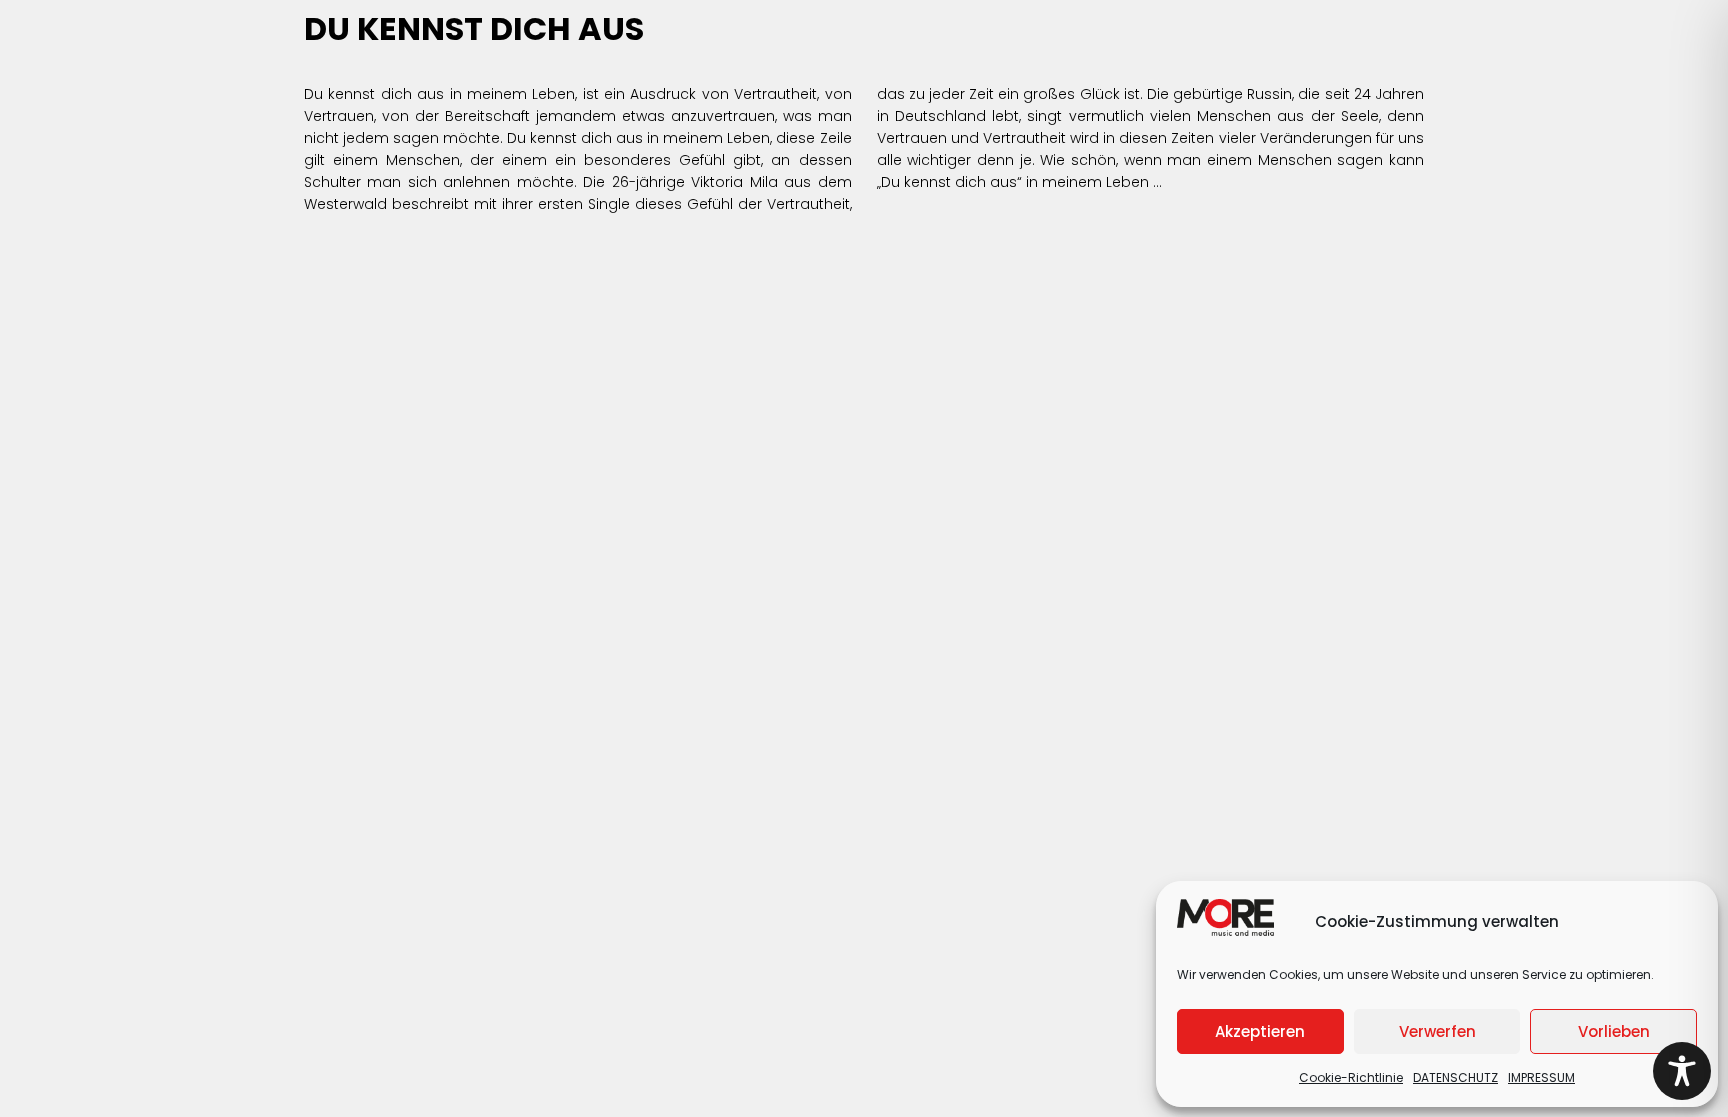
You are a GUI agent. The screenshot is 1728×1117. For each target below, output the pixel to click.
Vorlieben (1614, 1031)
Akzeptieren (1260, 1031)
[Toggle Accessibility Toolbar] (1682, 1071)
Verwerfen (1437, 1031)
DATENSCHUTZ (1455, 1077)
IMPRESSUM (1541, 1077)
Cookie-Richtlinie (1351, 1077)
